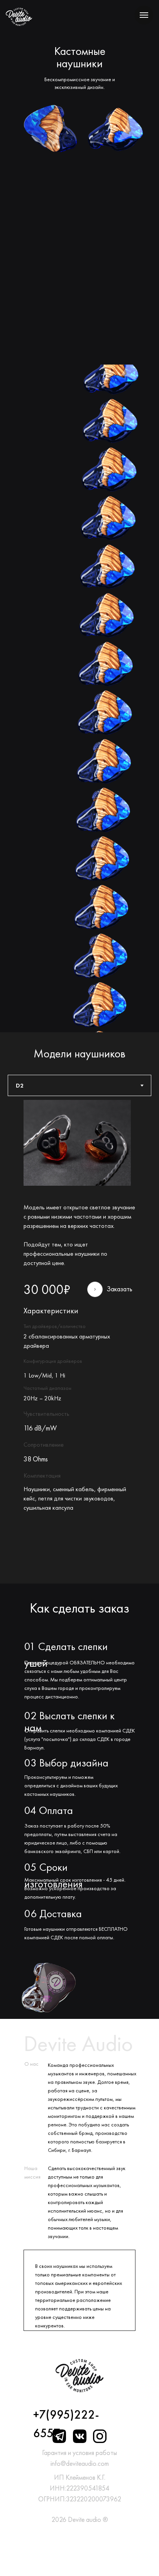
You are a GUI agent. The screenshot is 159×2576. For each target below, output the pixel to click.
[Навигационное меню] (144, 15)
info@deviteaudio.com (80, 2463)
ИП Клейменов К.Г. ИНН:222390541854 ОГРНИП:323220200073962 (80, 2488)
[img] (19, 17)
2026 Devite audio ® (80, 2519)
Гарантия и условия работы (79, 2452)
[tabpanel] (79, 1340)
